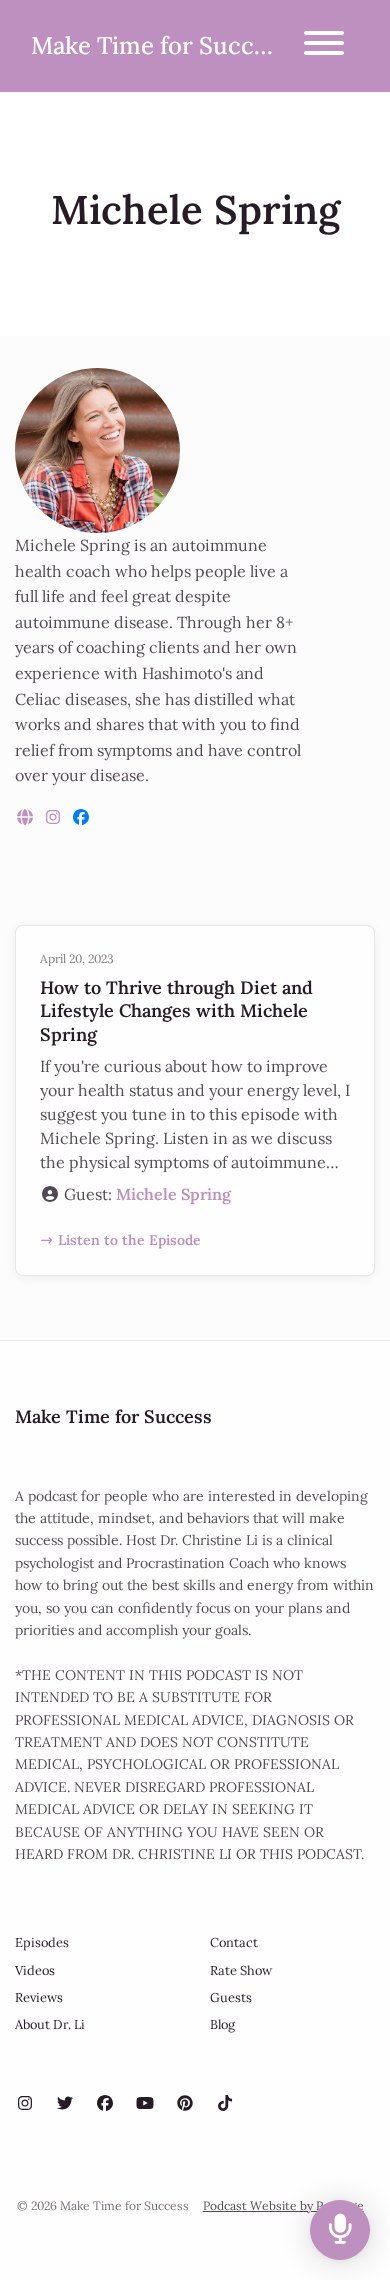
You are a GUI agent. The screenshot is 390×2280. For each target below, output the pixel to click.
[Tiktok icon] (225, 2103)
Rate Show (241, 1970)
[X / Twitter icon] (65, 2103)
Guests (231, 1997)
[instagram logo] (55, 817)
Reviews (39, 1997)
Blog (222, 2024)
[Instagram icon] (25, 2103)
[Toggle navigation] (324, 46)
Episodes (42, 1942)
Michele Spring (173, 1194)
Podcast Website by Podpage (283, 2205)
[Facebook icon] (105, 2103)
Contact (234, 1942)
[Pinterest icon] (185, 2103)
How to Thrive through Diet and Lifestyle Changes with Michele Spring (176, 1011)
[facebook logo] (81, 817)
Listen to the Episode (129, 1240)
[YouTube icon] (145, 2103)
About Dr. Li (50, 2024)
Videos (35, 1970)
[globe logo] (27, 817)
